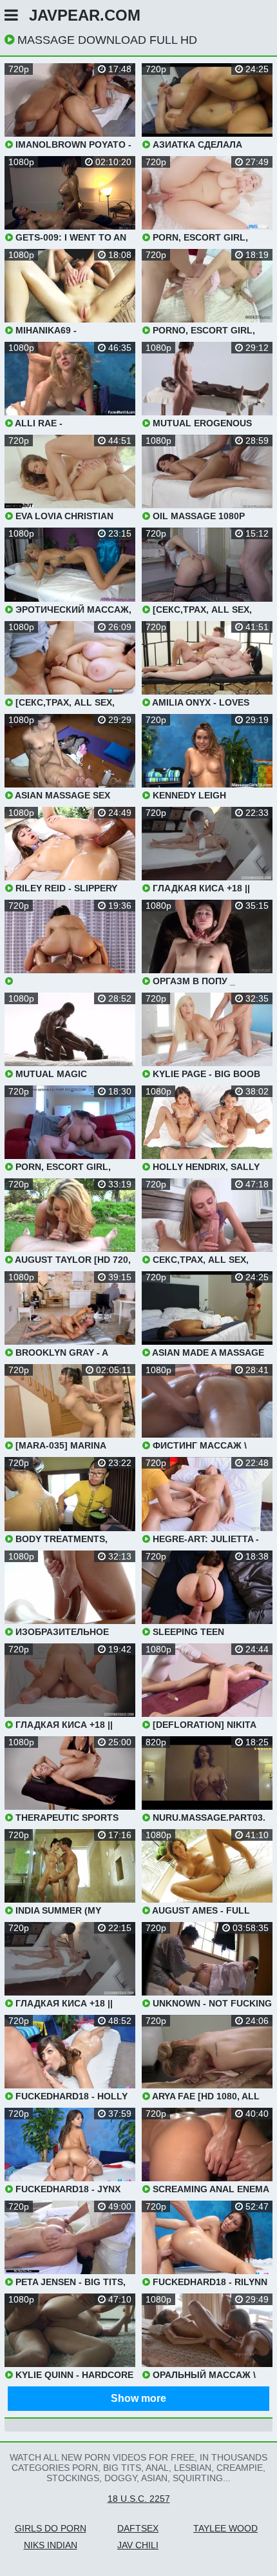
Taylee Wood (225, 2528)
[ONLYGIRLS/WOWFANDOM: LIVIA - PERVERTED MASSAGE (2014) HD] (70, 943)
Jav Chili (138, 2545)
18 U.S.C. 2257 (139, 2499)
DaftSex (138, 2528)
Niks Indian (51, 2545)
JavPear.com (85, 15)
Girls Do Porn (51, 2528)
